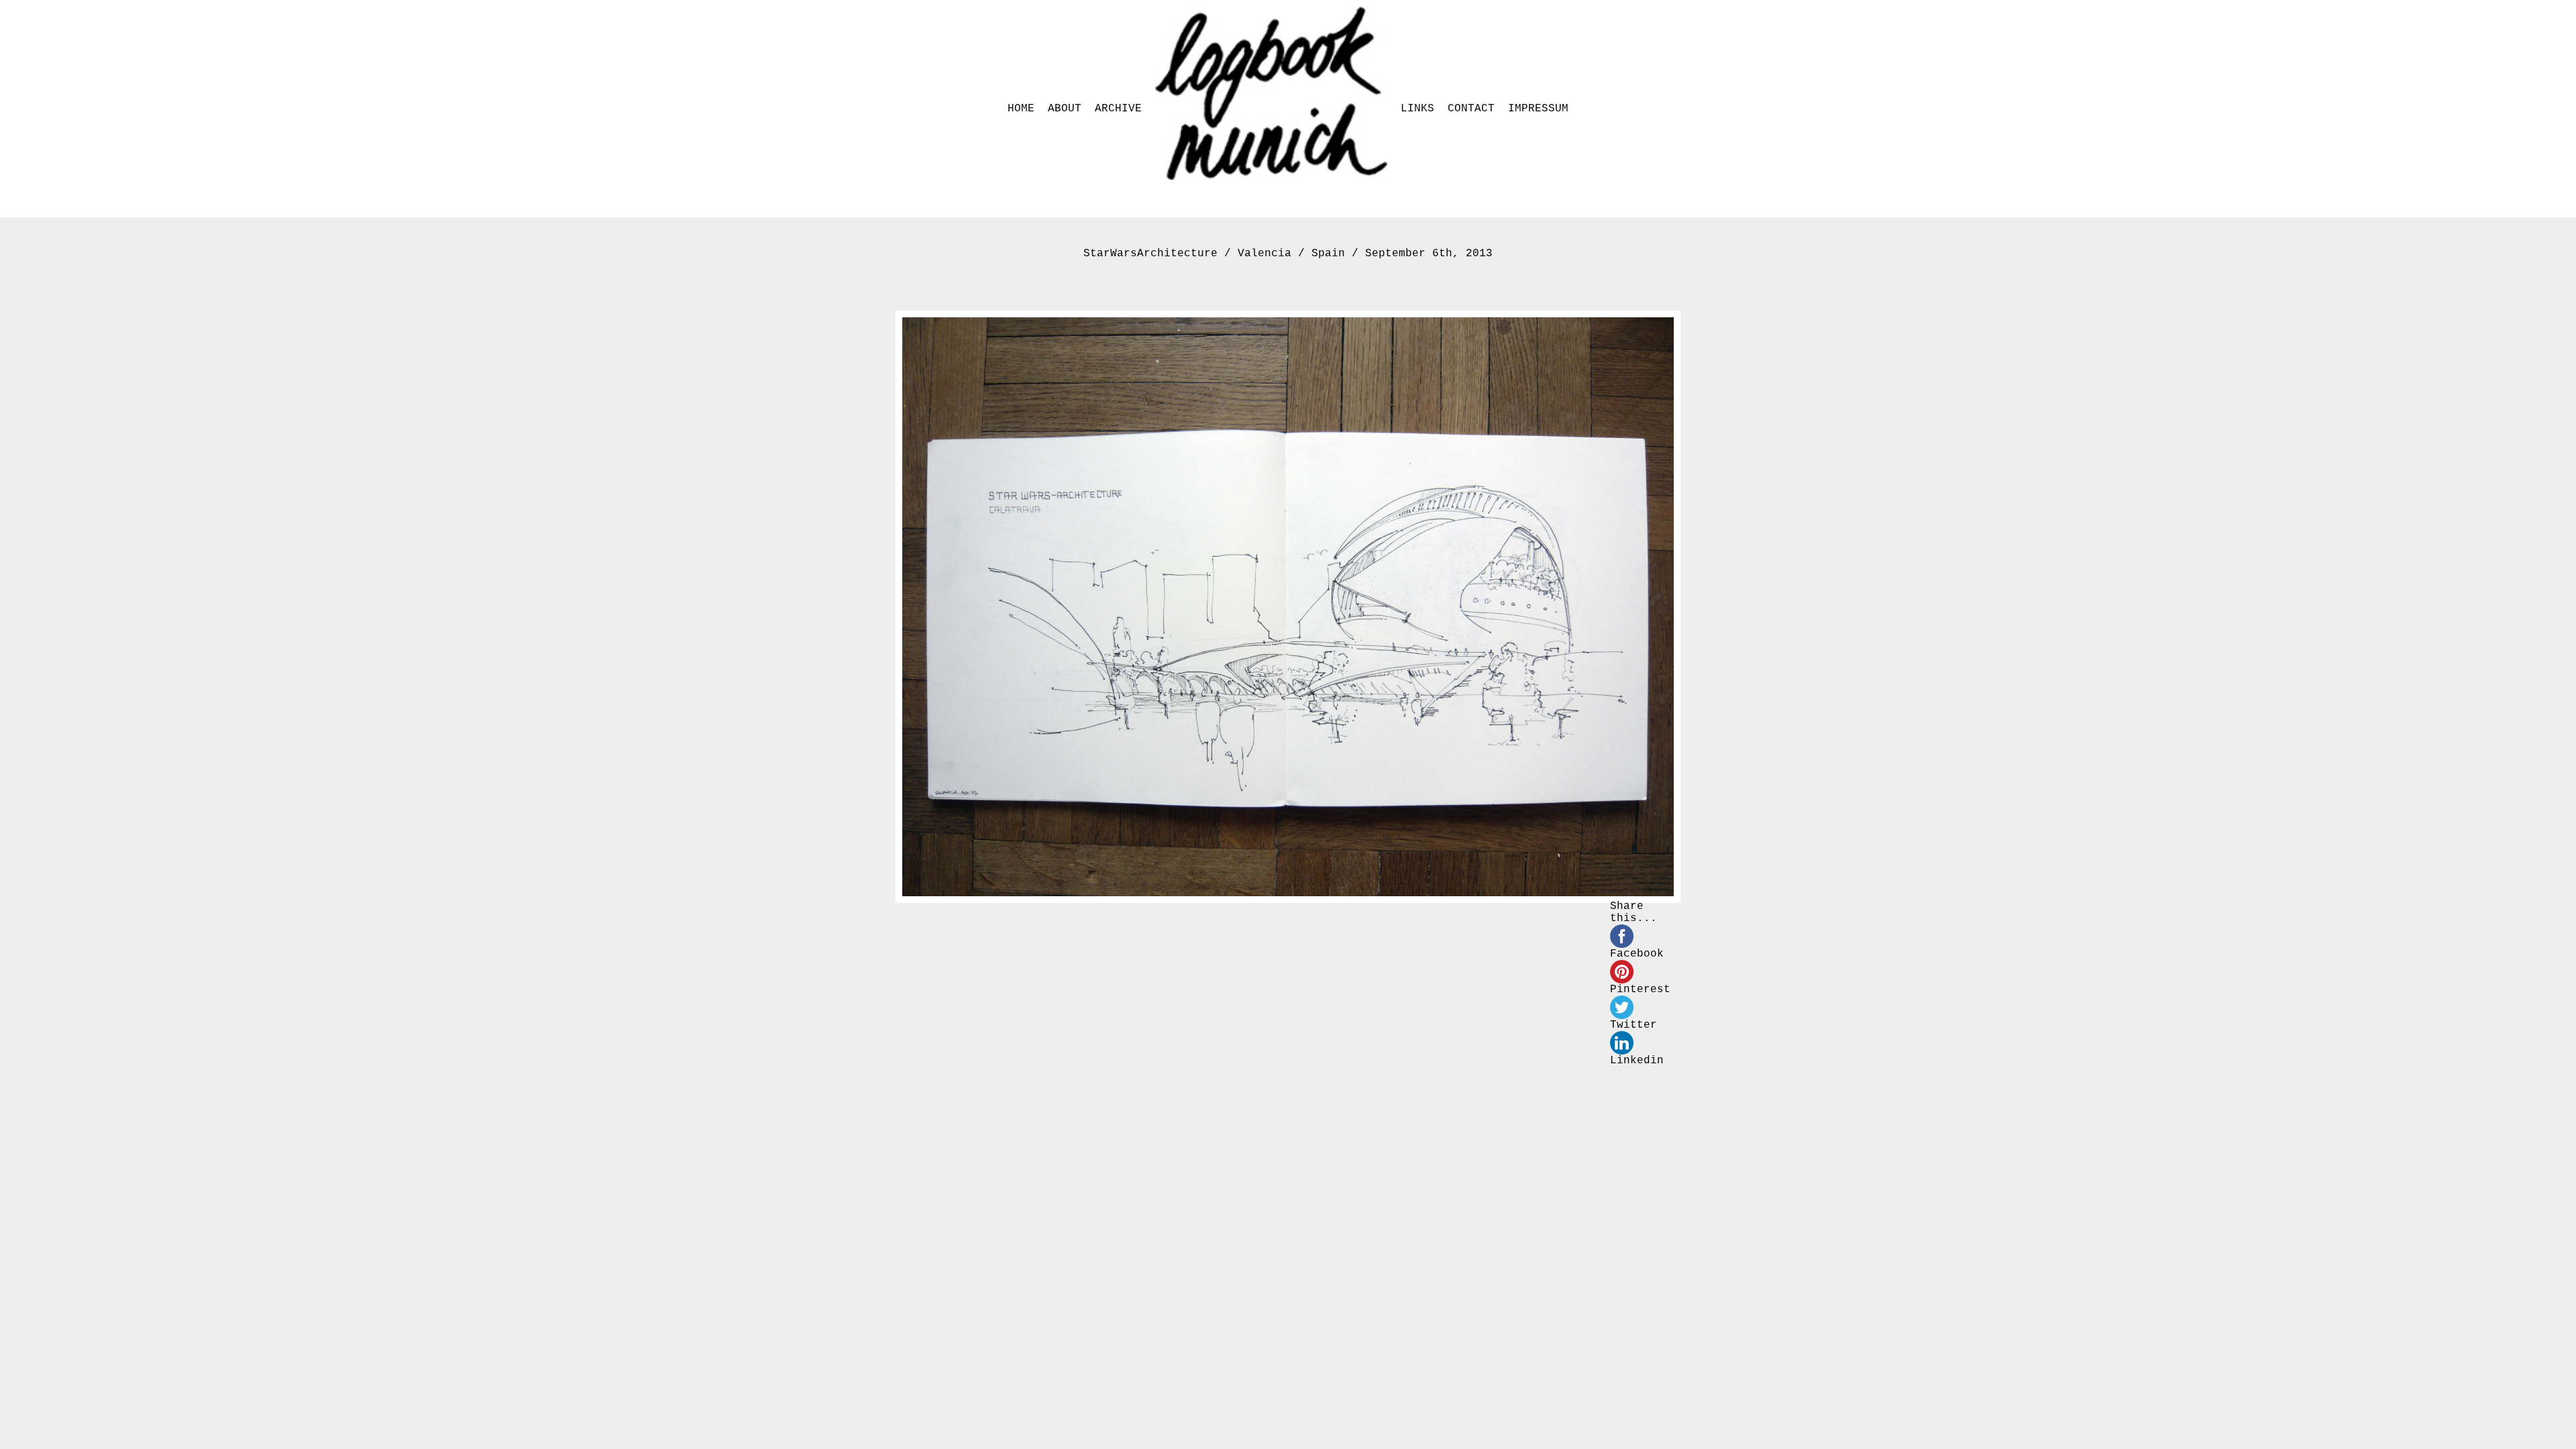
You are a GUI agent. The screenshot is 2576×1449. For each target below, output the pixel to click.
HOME (1021, 109)
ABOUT (1065, 109)
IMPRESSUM (1538, 109)
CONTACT (1471, 109)
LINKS (1417, 109)
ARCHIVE (1118, 109)
